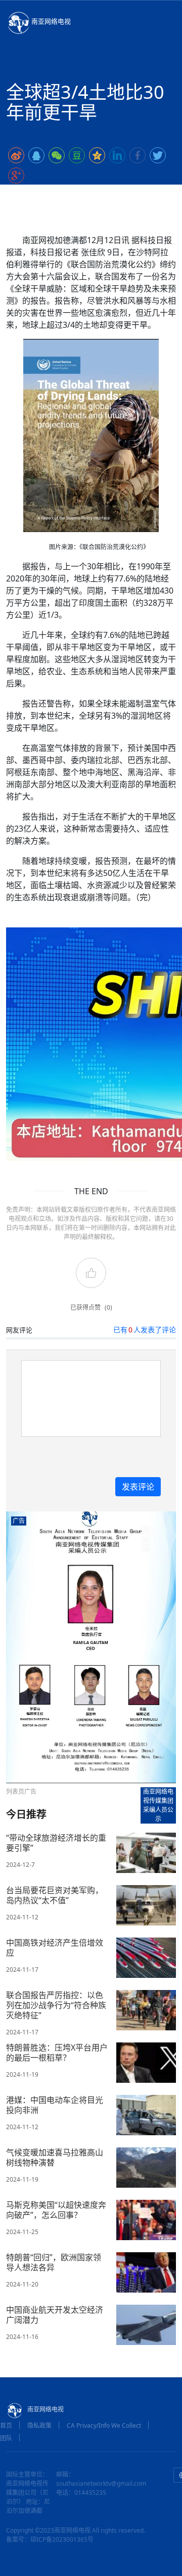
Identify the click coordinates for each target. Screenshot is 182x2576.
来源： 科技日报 (105, 195)
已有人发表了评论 (145, 1330)
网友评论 (19, 1330)
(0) (108, 1307)
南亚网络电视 (51, 21)
